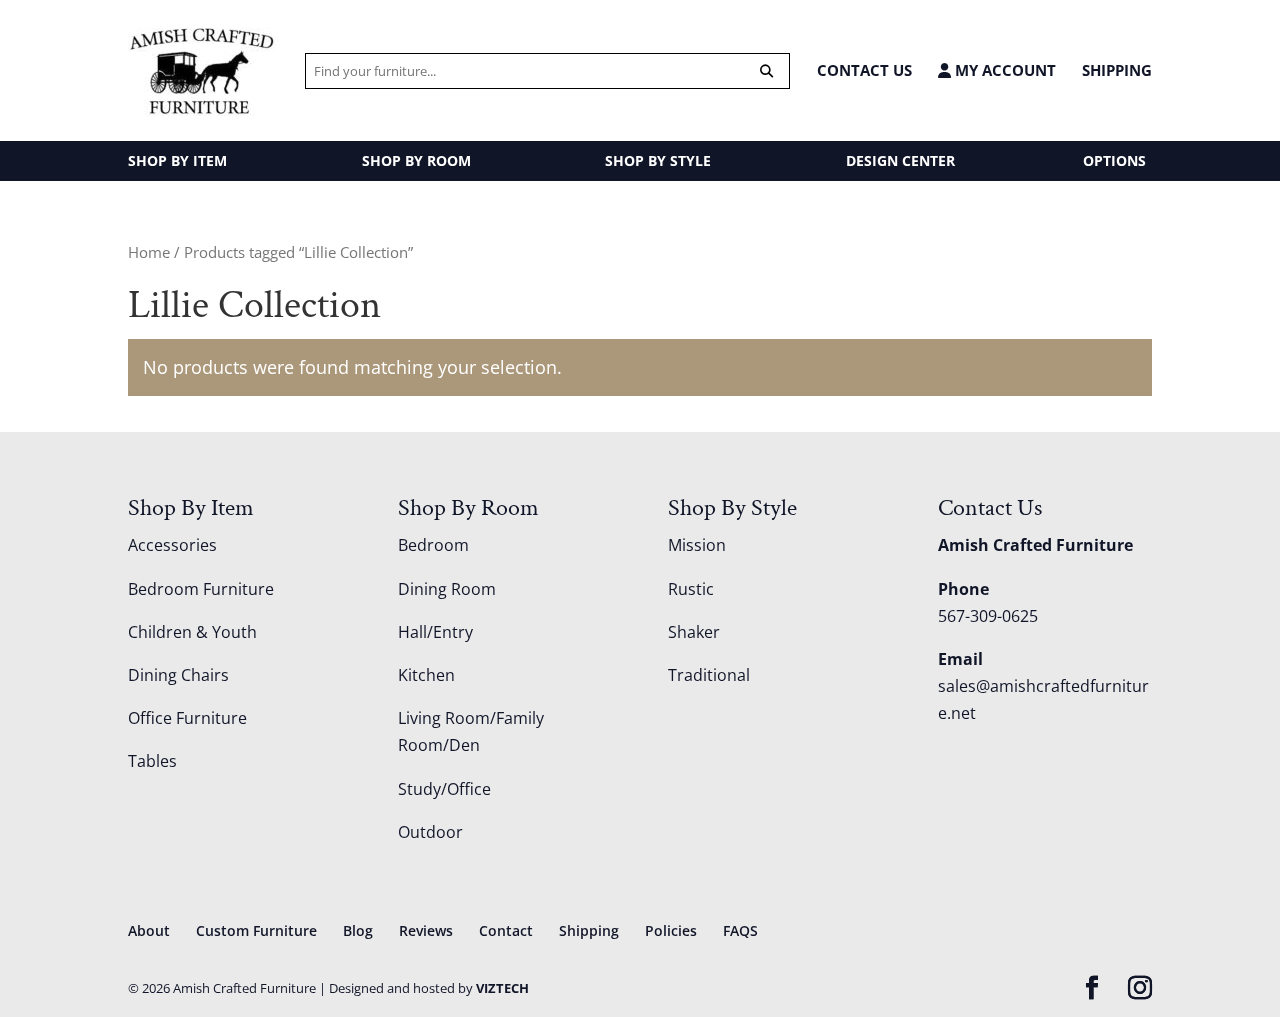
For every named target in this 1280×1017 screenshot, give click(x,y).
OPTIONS (1114, 160)
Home (149, 252)
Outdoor (430, 832)
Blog (358, 930)
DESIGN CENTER (900, 160)
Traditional (709, 675)
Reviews (426, 930)
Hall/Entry (435, 632)
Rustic (691, 589)
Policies (671, 930)
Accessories (172, 545)
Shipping (1117, 70)
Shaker (694, 632)
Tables (152, 761)
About (149, 930)
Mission (697, 545)
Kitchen (426, 675)
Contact (506, 930)
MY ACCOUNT (1003, 70)
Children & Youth (192, 632)
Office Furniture (187, 718)
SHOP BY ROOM (416, 160)
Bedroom (433, 545)
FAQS (740, 930)
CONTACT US (864, 70)
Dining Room (447, 589)
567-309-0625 (988, 616)
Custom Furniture (256, 930)
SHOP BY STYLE (658, 160)
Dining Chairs (178, 675)
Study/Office (444, 789)
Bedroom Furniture (201, 589)
